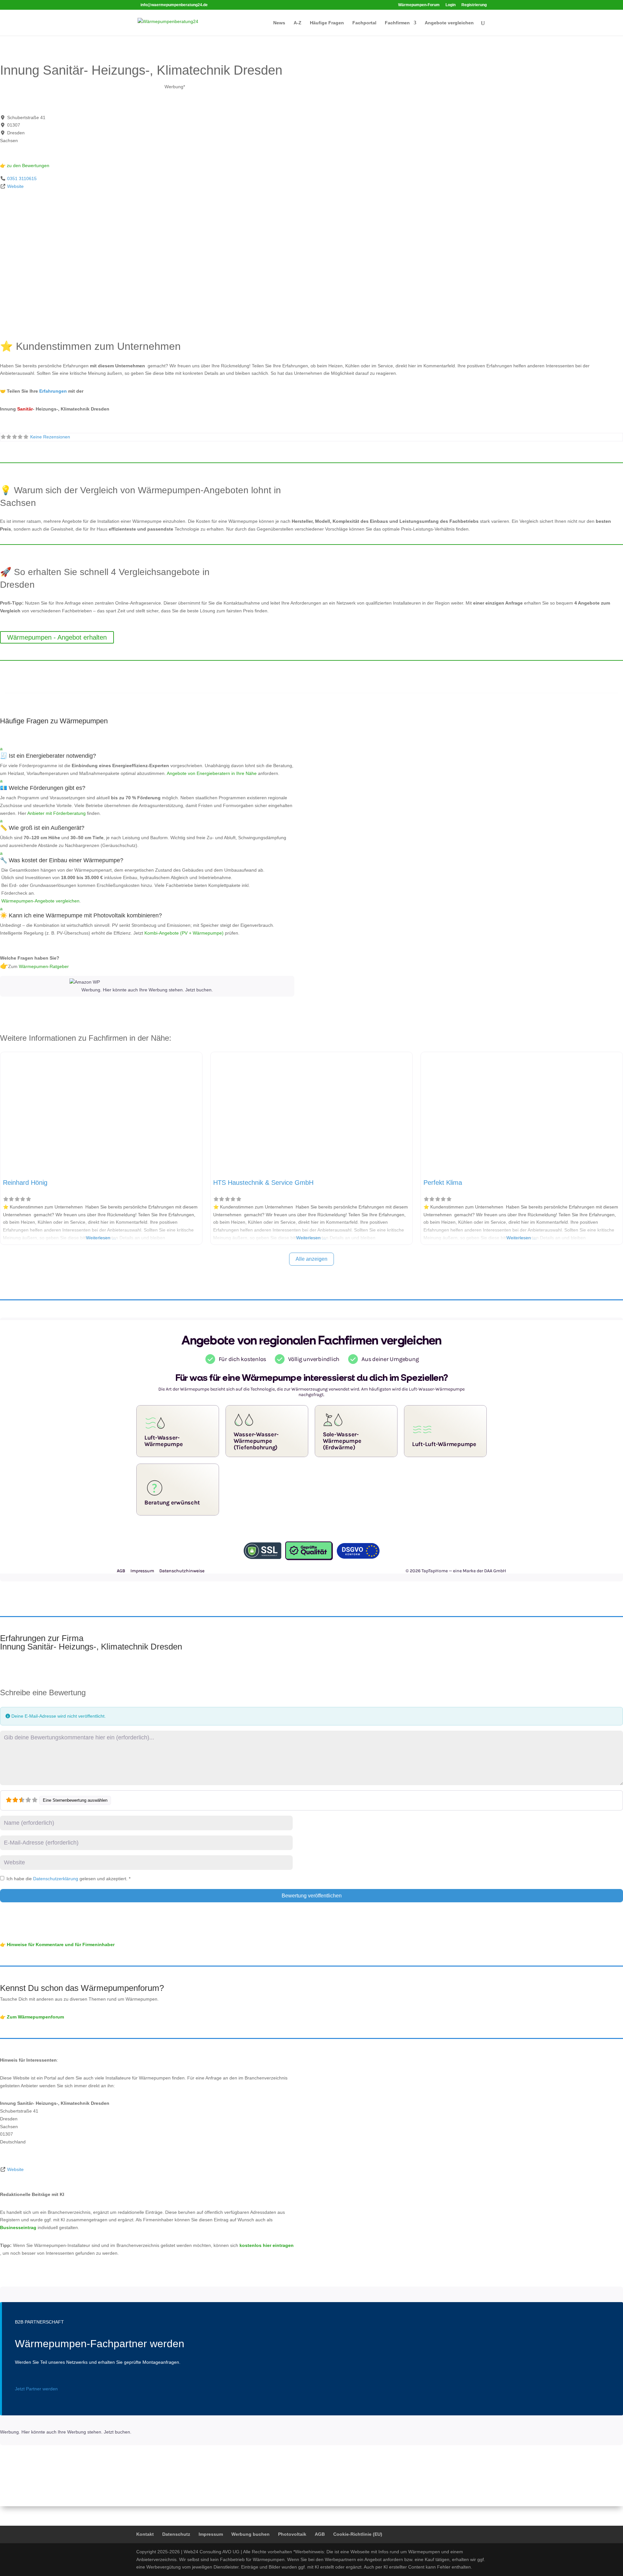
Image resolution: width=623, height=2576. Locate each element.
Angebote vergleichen (449, 23)
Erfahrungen (53, 391)
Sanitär (25, 409)
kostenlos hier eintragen (267, 2245)
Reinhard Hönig (25, 1183)
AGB (320, 2534)
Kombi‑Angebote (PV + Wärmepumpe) (184, 933)
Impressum (211, 2534)
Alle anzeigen (311, 1259)
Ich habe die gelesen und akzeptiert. (68, 1879)
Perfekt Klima (443, 1183)
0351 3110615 (22, 178)
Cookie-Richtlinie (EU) (358, 2534)
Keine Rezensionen (50, 437)
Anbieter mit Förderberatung (56, 813)
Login (451, 5)
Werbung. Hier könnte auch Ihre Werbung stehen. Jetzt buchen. (147, 990)
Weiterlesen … (101, 1238)
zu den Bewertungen (27, 166)
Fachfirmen (397, 23)
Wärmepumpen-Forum (419, 5)
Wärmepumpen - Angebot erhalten (57, 637)
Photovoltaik (292, 2534)
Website (15, 186)
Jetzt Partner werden (36, 2389)
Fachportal (364, 23)
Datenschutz (176, 2534)
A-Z (298, 23)
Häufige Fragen (327, 23)
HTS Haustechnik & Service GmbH (263, 1183)
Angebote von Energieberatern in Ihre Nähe (212, 773)
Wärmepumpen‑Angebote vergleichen (40, 901)
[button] (147, 754)
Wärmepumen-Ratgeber (44, 966)
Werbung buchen (250, 2534)
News (279, 23)
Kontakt (145, 2534)
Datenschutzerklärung (56, 1879)
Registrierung (474, 5)
